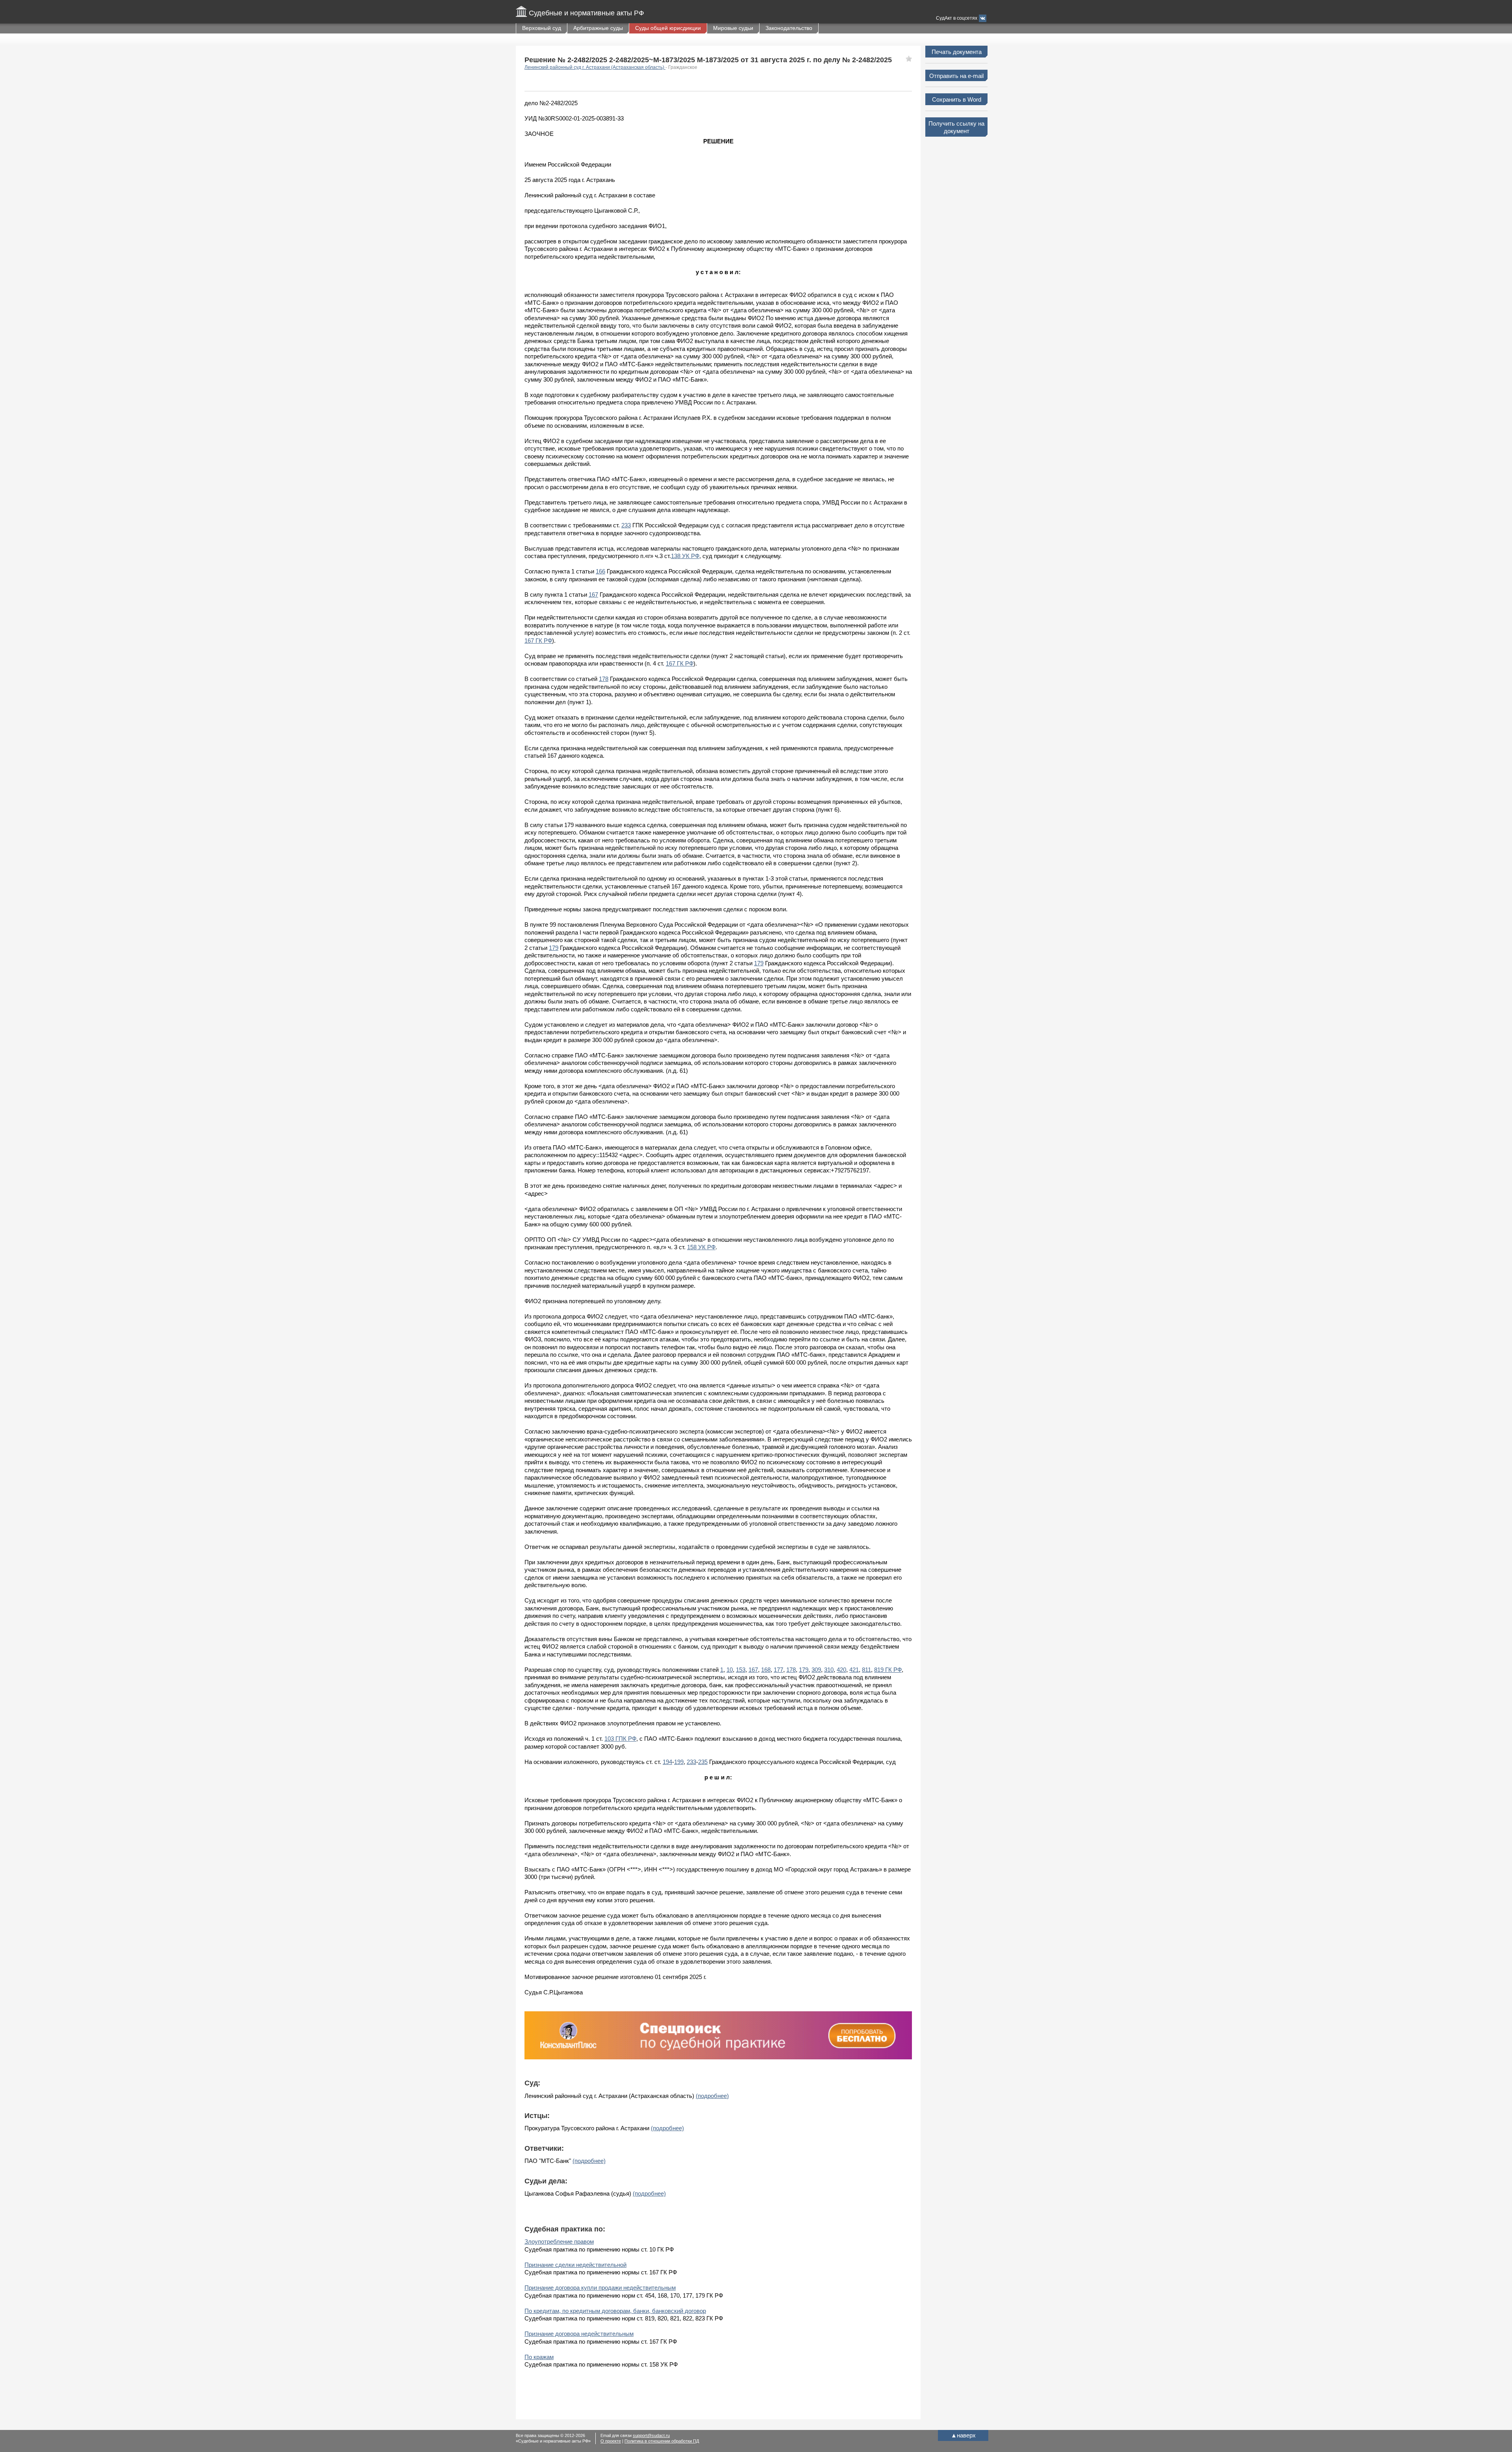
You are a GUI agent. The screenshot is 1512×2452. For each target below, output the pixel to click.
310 (829, 1670)
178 (604, 679)
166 (600, 571)
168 (766, 1670)
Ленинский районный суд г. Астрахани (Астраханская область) (595, 67)
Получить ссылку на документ (956, 127)
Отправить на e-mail (956, 76)
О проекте (611, 2441)
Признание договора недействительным (579, 2334)
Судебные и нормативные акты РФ (586, 13)
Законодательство (789, 28)
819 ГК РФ (888, 1670)
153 (741, 1670)
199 (679, 1762)
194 (667, 1762)
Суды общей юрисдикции (668, 28)
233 (626, 525)
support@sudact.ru (651, 2435)
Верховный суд (542, 28)
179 (554, 948)
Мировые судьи (733, 28)
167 (593, 594)
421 (854, 1670)
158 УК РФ (701, 1247)
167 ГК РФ (538, 641)
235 (703, 1762)
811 (866, 1670)
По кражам (539, 2357)
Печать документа (957, 52)
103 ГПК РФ (620, 1739)
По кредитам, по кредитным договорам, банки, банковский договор (615, 2311)
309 (816, 1670)
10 (730, 1670)
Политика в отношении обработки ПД (662, 2441)
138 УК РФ (685, 556)
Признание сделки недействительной (575, 2265)
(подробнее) (712, 2096)
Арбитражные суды (598, 28)
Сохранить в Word (957, 99)
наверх (963, 2435)
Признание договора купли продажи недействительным (600, 2288)
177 (778, 1670)
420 (841, 1670)
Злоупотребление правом (559, 2241)
